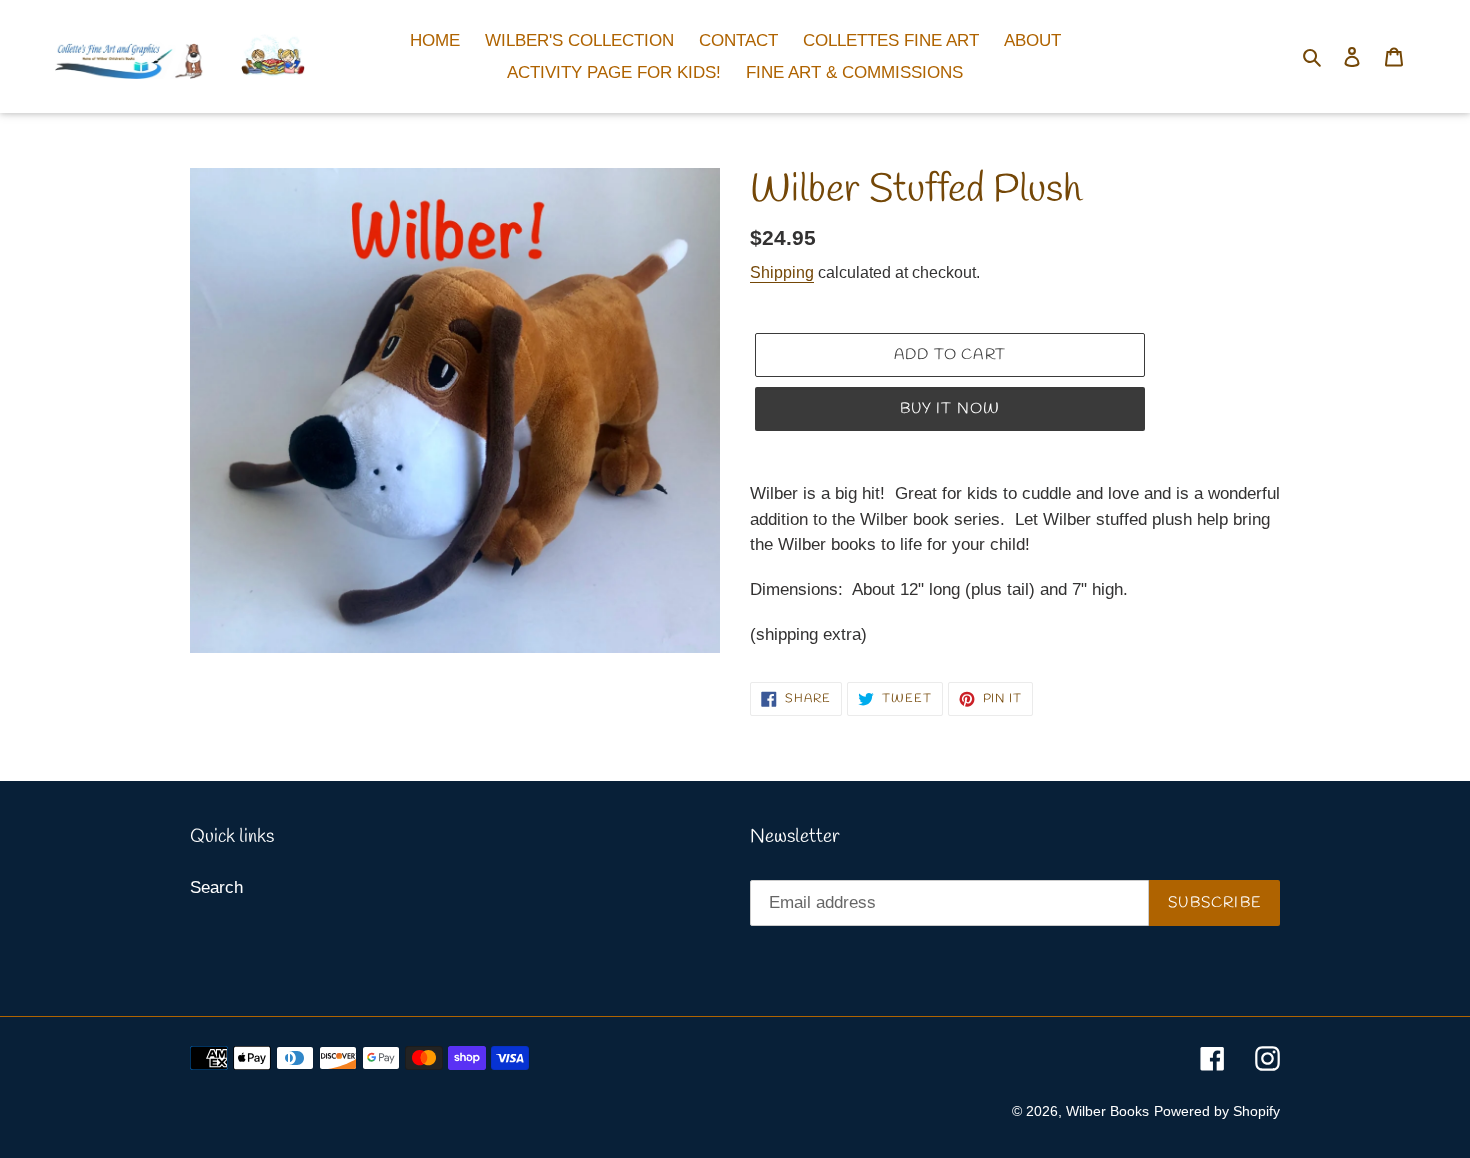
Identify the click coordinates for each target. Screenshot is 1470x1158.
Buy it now (950, 409)
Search (216, 887)
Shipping (782, 272)
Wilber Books (1107, 1111)
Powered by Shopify (1217, 1111)
